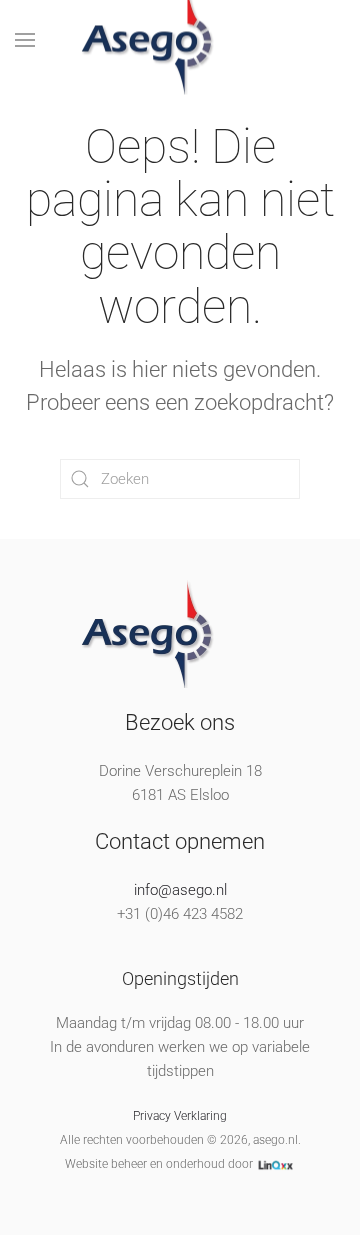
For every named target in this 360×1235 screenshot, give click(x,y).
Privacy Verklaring (180, 1116)
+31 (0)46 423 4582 (180, 914)
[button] (25, 40)
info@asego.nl (180, 890)
